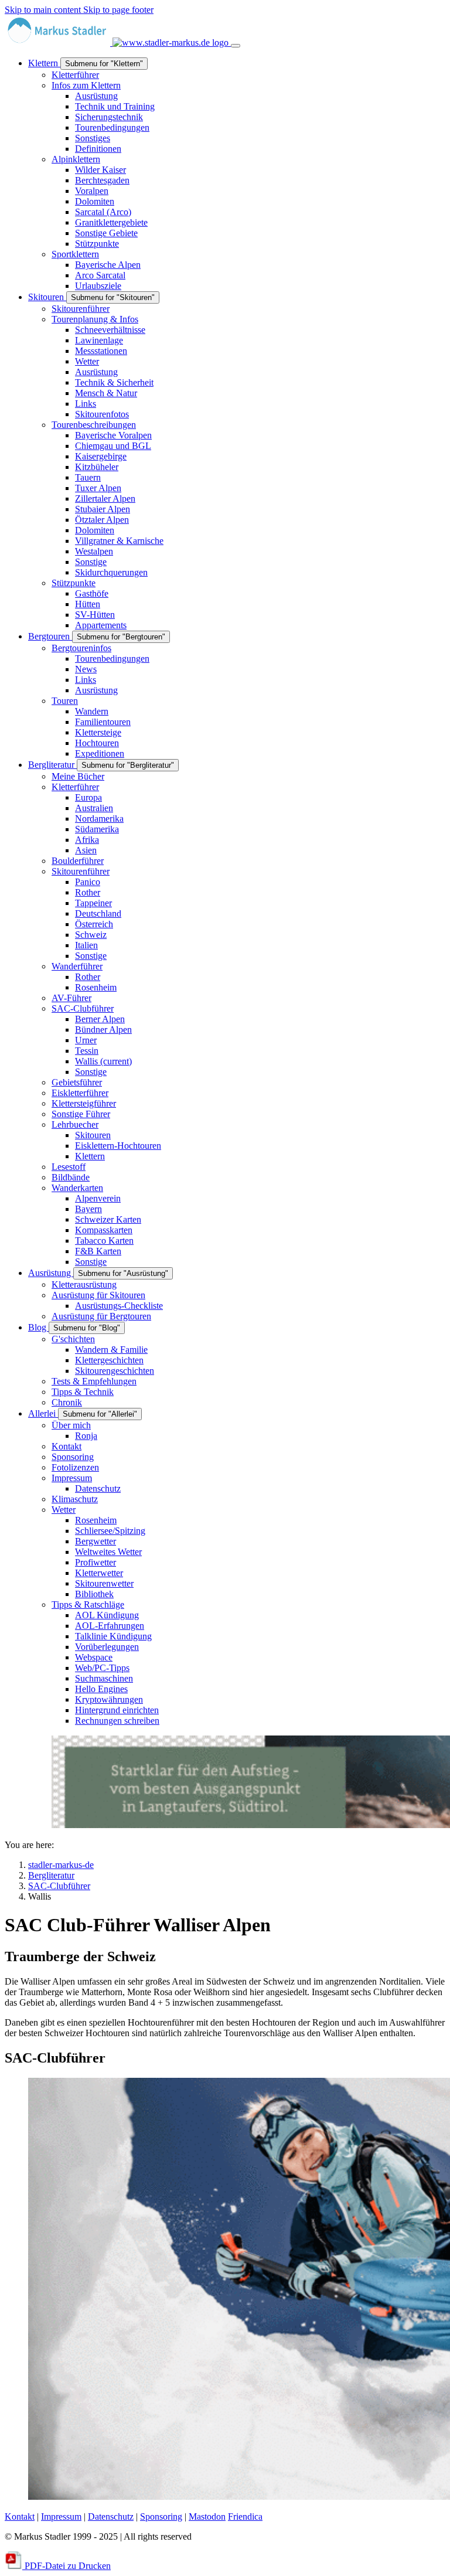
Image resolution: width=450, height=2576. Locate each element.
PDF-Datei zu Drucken (67, 2566)
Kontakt (20, 2517)
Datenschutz (111, 2517)
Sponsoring (161, 2517)
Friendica (245, 2517)
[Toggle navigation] (236, 46)
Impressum (61, 2517)
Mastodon (207, 2517)
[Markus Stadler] (118, 42)
